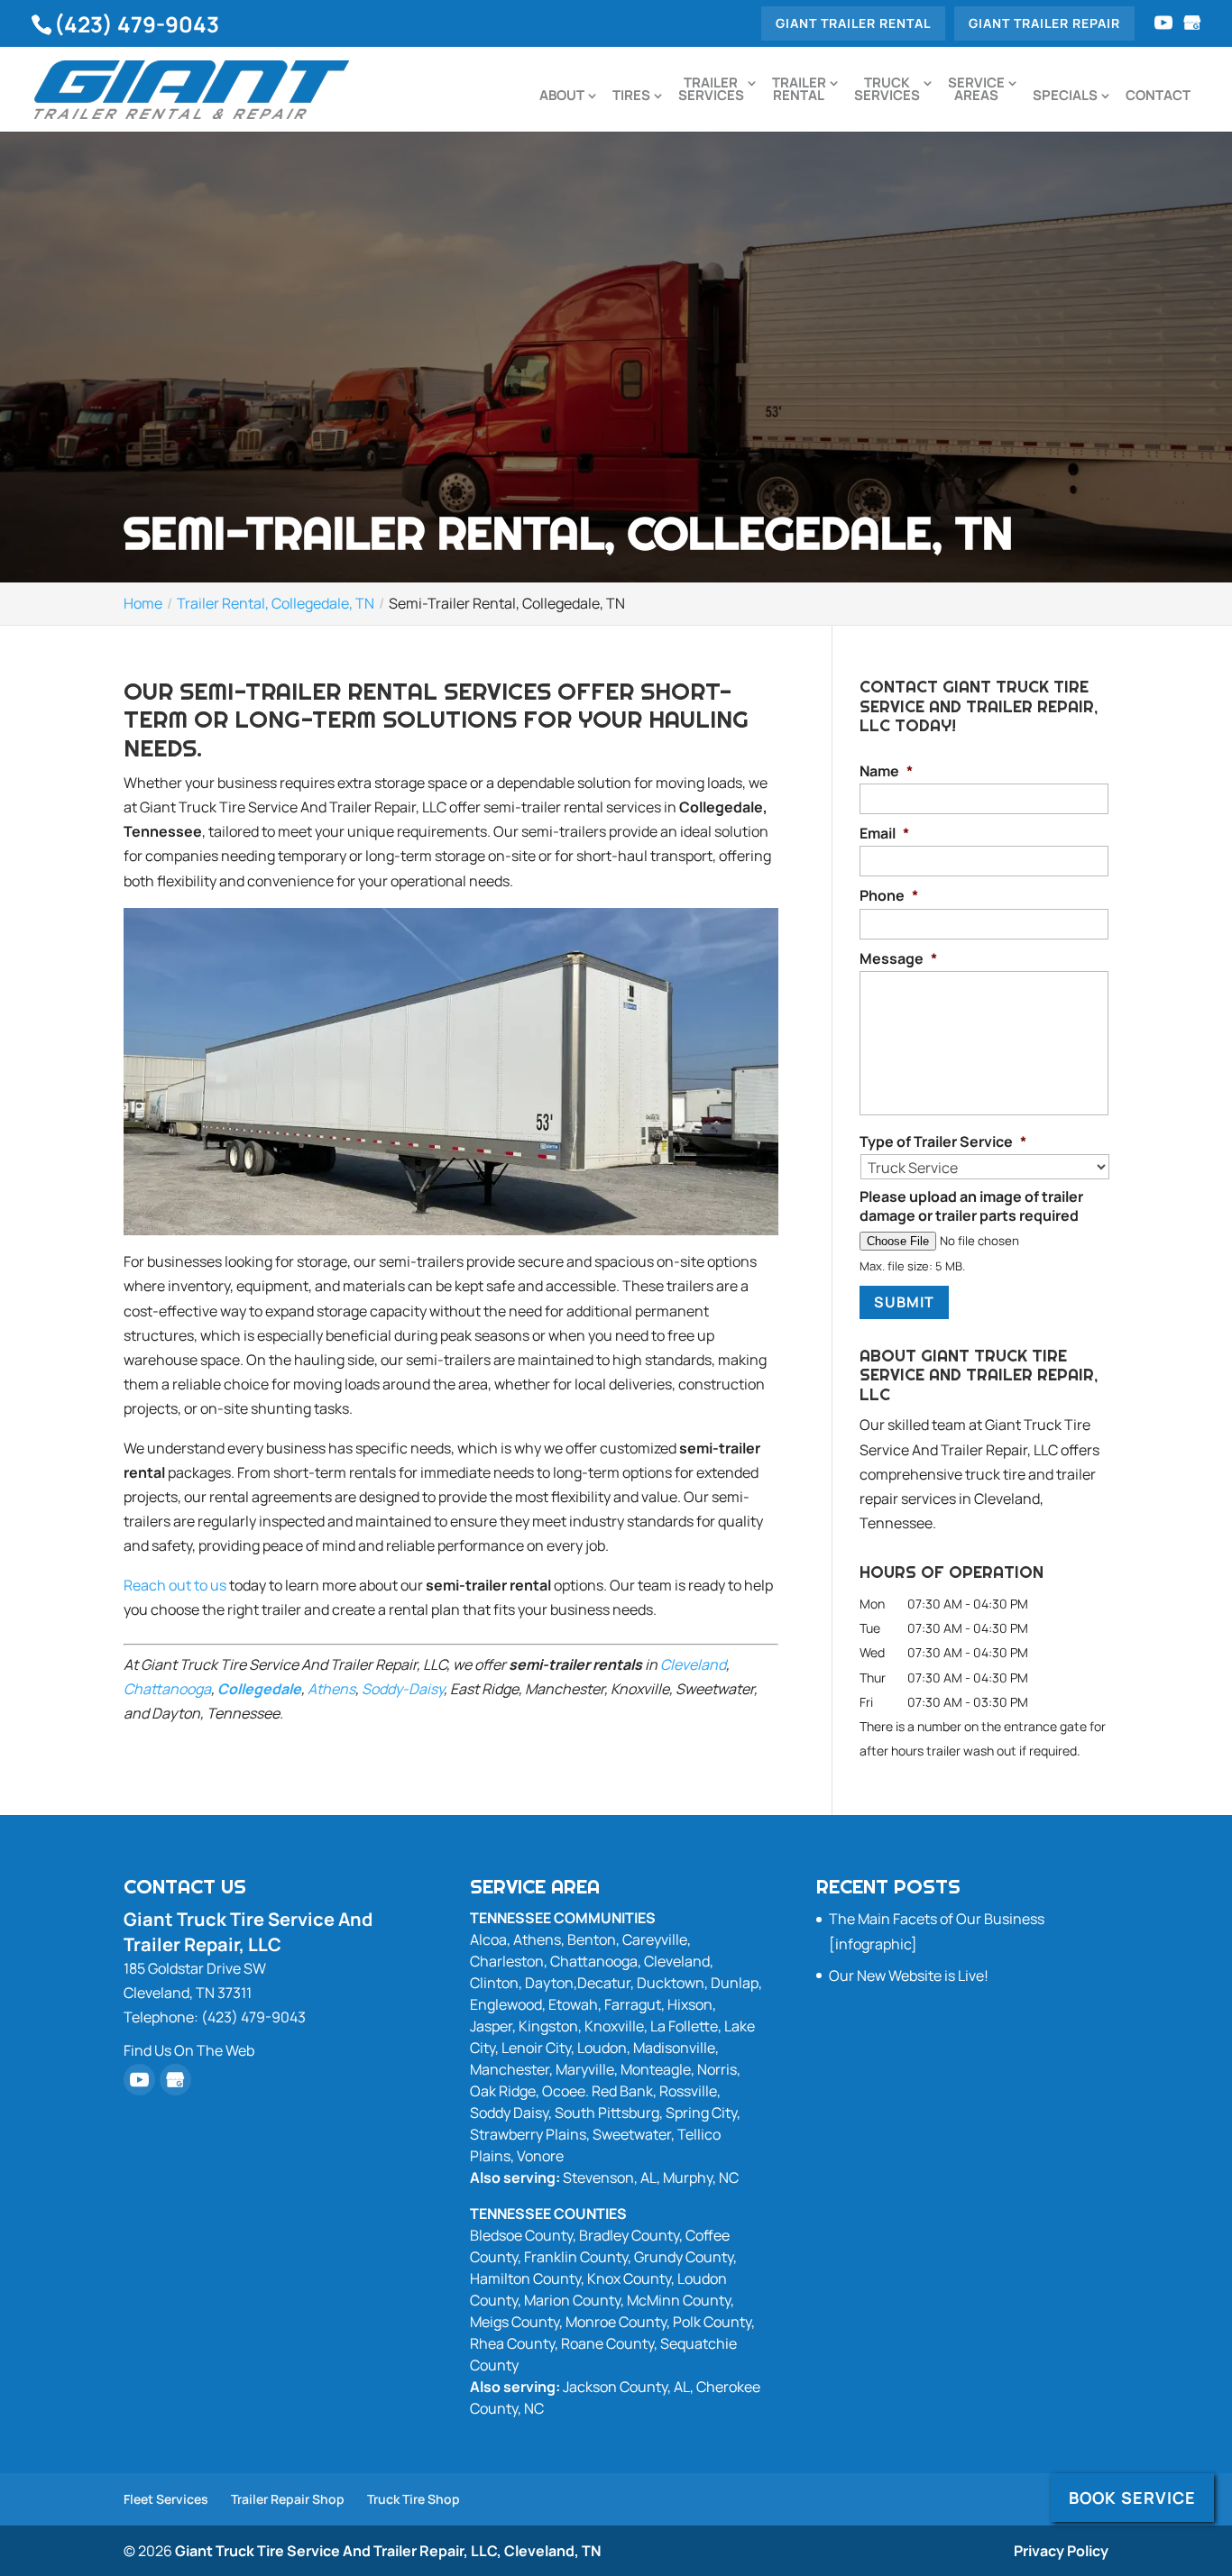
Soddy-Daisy (403, 1689)
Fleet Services (166, 2499)
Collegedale (259, 1689)
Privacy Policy (1061, 2551)
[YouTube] (1163, 23)
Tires (631, 97)
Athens (331, 1689)
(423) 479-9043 (137, 24)
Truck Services (887, 91)
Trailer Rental (799, 91)
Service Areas (976, 91)
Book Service (1132, 2498)
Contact (1158, 97)
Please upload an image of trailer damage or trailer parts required (971, 1206)
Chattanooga (167, 1689)
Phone (889, 896)
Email (884, 834)
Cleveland (693, 1664)
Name (886, 771)
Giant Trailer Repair (1044, 23)
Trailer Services (711, 91)
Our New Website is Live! (909, 1976)
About (562, 97)
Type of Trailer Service (943, 1142)
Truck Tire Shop (414, 2499)
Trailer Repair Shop (288, 2499)
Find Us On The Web (189, 2050)
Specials (1065, 97)
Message (898, 959)
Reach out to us (175, 1585)
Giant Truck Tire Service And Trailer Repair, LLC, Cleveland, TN (388, 2551)
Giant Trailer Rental (853, 23)
